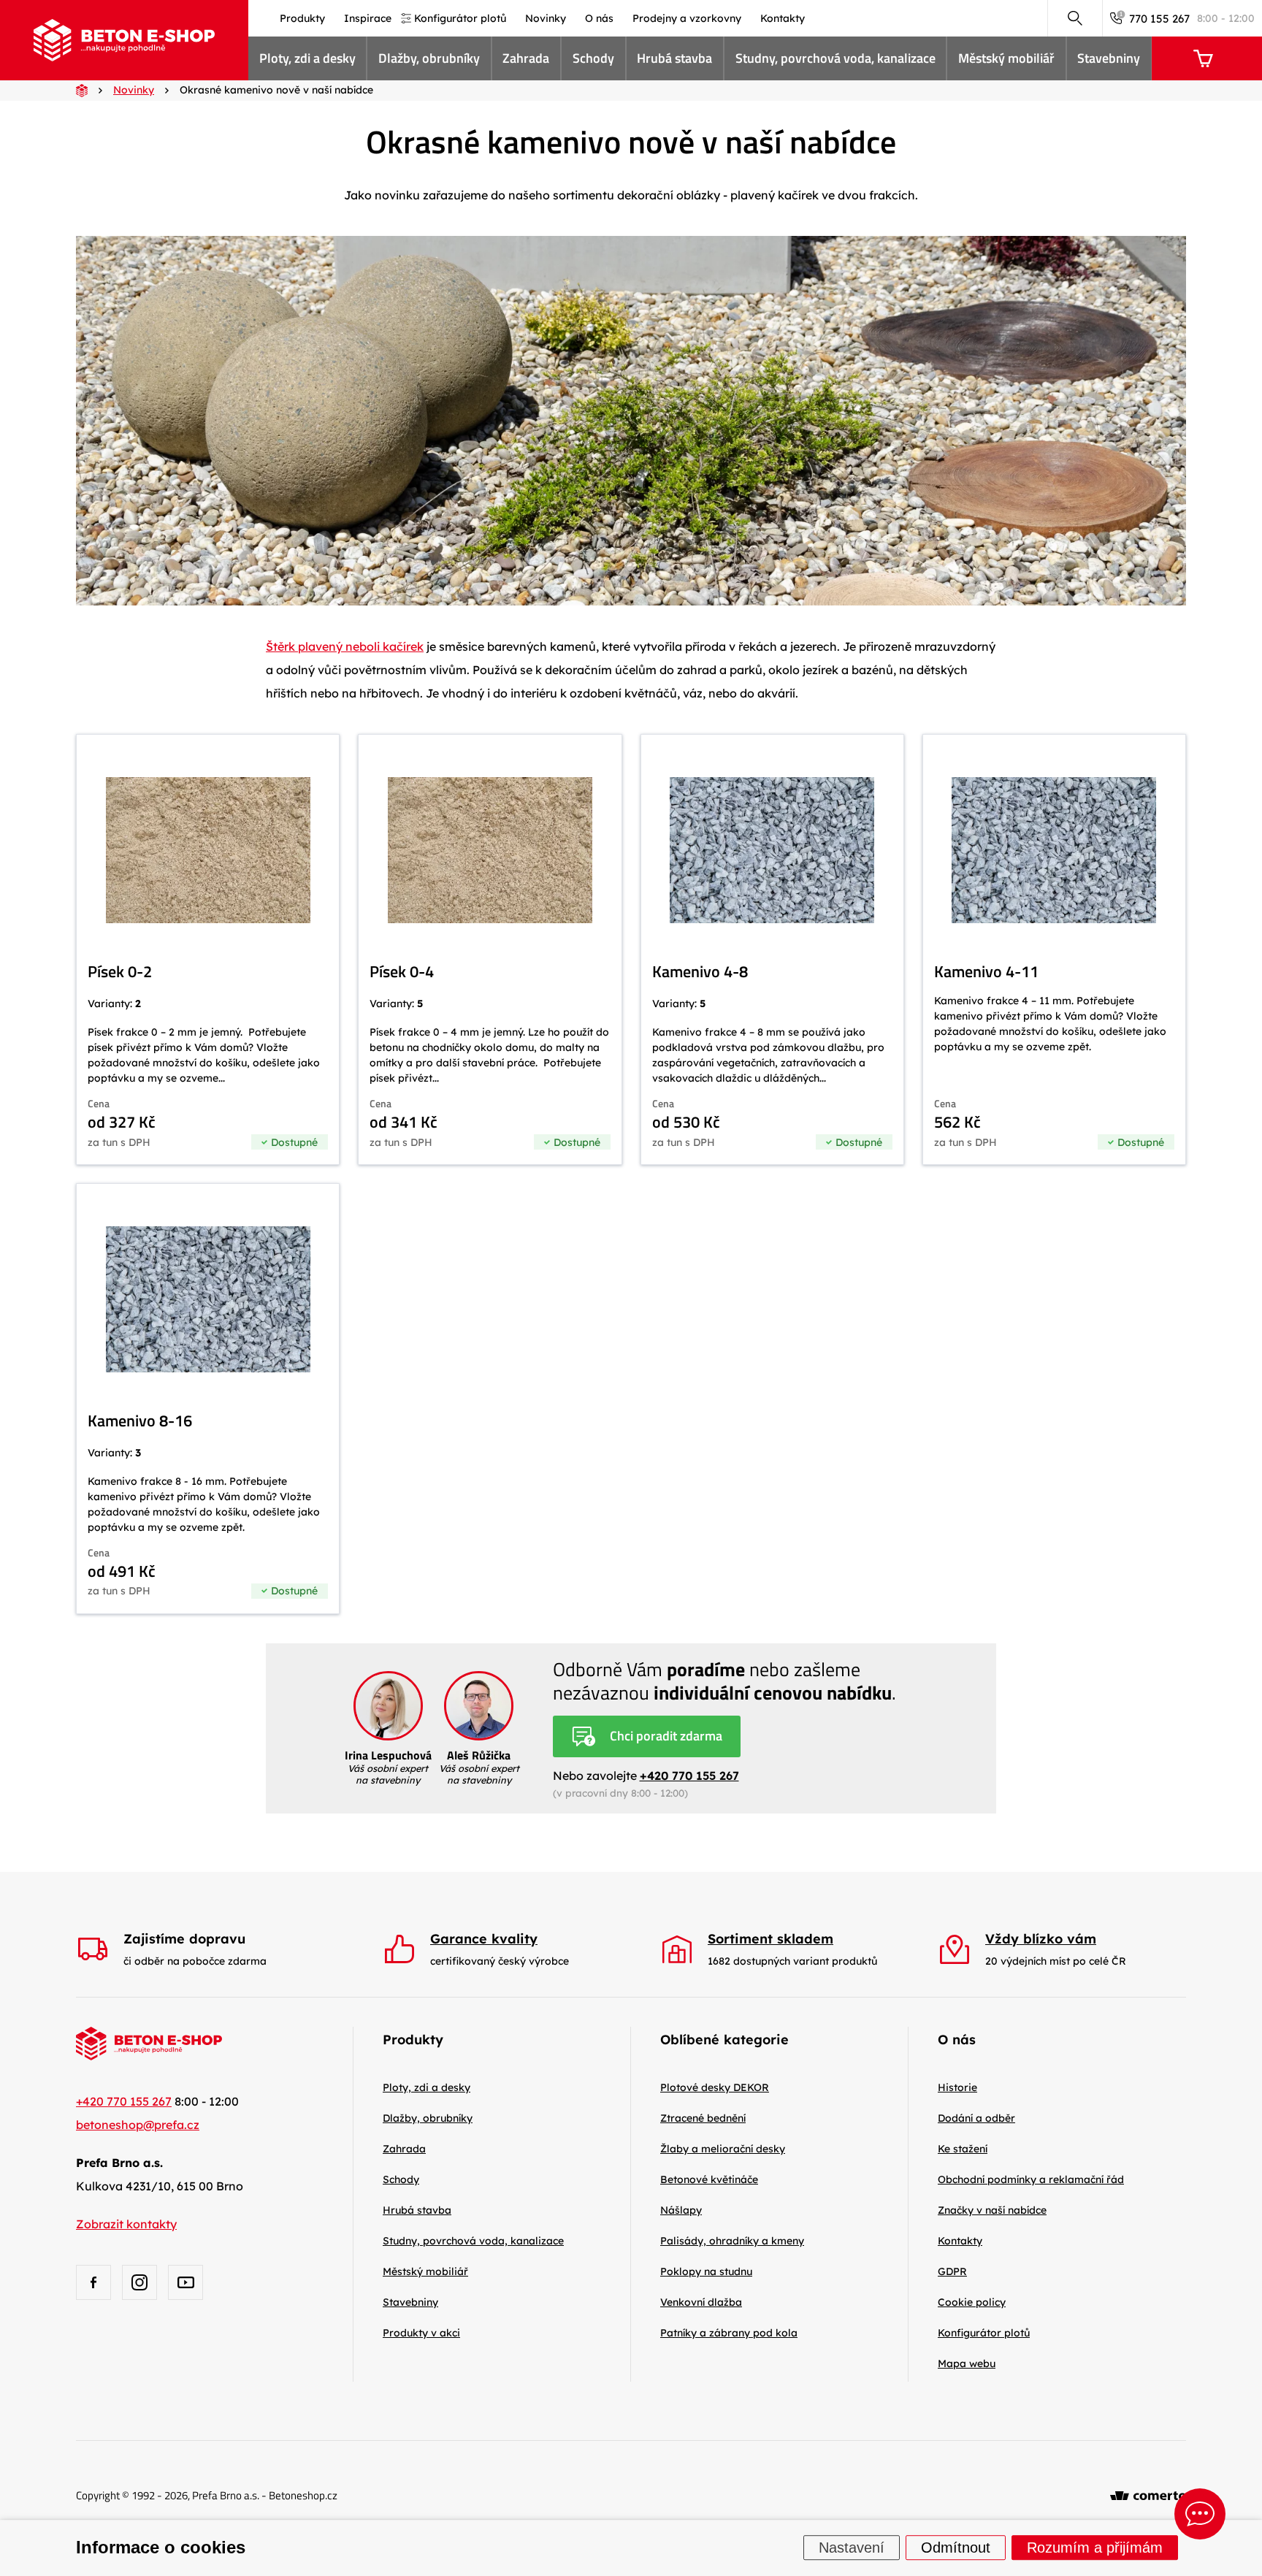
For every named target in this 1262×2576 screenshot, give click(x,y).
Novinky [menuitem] (546, 18)
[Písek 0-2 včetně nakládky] (208, 949)
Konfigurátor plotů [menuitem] (460, 18)
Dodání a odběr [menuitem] (976, 2118)
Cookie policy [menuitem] (972, 2302)
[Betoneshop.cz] (124, 40)
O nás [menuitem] (599, 18)
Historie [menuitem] (957, 2087)
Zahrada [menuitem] (526, 58)
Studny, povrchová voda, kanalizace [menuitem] (835, 58)
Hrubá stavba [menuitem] (674, 58)
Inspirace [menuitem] (368, 18)
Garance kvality (484, 1939)
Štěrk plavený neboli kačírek (345, 646)
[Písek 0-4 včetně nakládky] (490, 949)
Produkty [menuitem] (302, 18)
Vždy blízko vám (1041, 1939)
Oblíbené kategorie (724, 2040)
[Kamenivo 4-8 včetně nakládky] (772, 949)
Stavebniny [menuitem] (1109, 58)
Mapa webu (967, 2363)
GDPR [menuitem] (952, 2271)
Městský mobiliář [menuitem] (1006, 58)
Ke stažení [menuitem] (963, 2149)
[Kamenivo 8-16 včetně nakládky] (208, 1399)
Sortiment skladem (770, 1939)
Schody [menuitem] (593, 58)
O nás (957, 2040)
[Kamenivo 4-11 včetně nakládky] (1054, 949)
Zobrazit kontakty (126, 2224)
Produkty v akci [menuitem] (421, 2333)
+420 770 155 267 (689, 1776)
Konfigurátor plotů (984, 2333)
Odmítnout (956, 2548)
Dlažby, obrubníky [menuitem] (429, 58)
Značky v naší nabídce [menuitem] (992, 2210)
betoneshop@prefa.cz (138, 2125)
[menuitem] (715, 2087)
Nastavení (852, 2548)
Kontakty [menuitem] (783, 18)
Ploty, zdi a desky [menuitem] (307, 58)
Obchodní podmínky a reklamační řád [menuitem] (1031, 2179)
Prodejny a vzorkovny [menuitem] (687, 18)
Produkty (413, 2040)
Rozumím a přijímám (1095, 2548)
